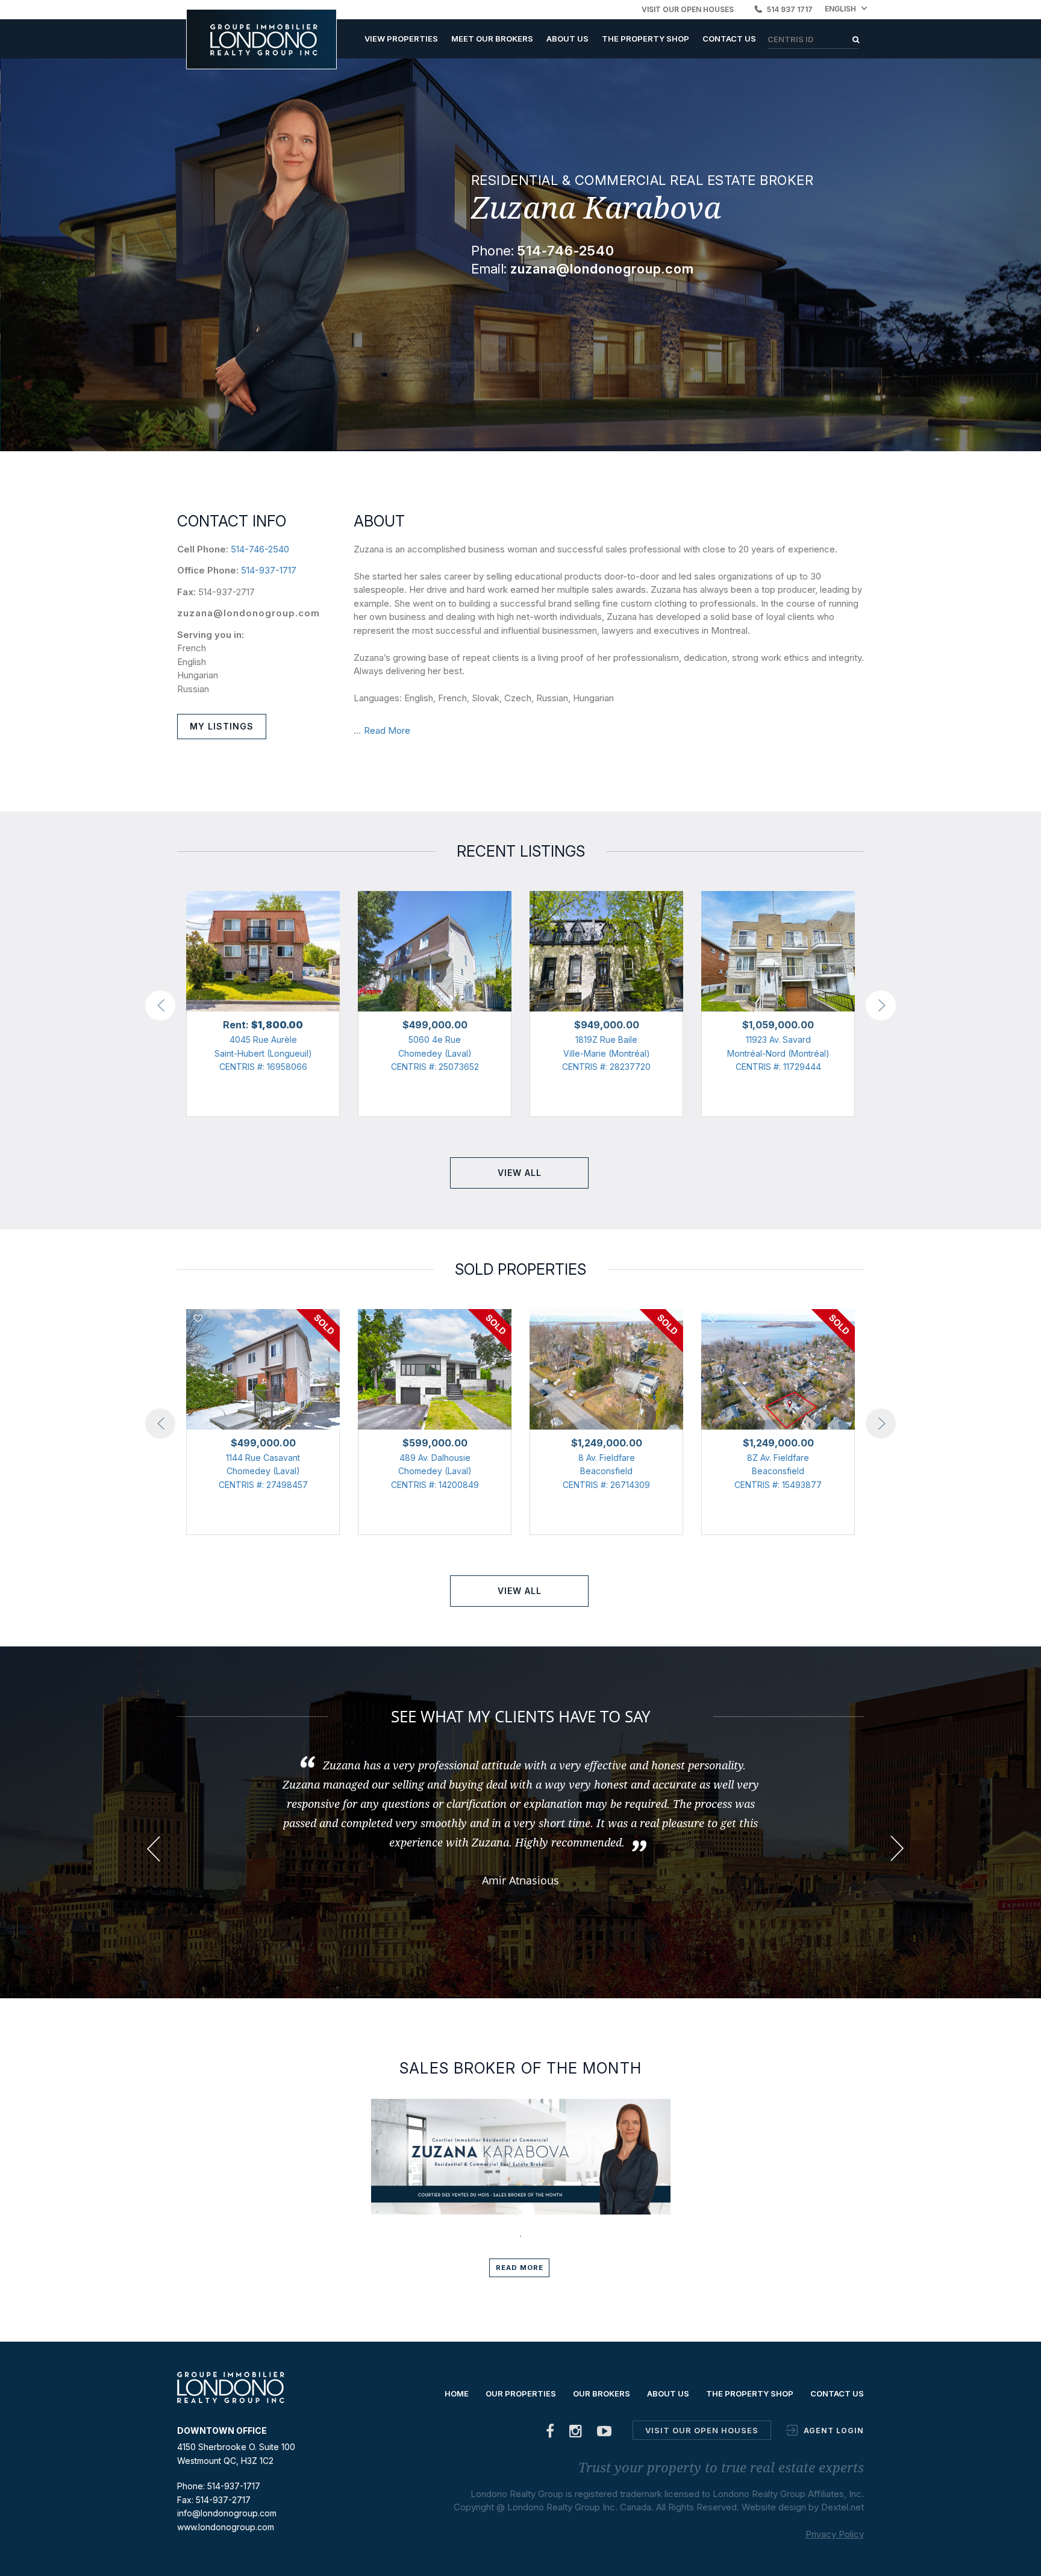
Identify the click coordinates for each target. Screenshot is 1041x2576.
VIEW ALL (520, 1173)
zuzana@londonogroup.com (249, 613)
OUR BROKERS (602, 2393)
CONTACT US (729, 39)
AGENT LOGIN (834, 2431)
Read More (387, 730)
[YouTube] (605, 2434)
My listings (222, 726)
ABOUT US (567, 39)
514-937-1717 (269, 570)
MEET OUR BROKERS (492, 39)
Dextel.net (842, 2507)
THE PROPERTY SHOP (646, 39)
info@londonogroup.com (227, 2513)
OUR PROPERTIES (521, 2393)
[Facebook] (550, 2434)
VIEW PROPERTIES (401, 39)
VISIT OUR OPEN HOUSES (688, 9)
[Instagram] (576, 2434)
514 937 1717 (790, 9)
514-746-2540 (260, 549)
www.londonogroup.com (226, 2527)
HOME (457, 2393)
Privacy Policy (835, 2534)
